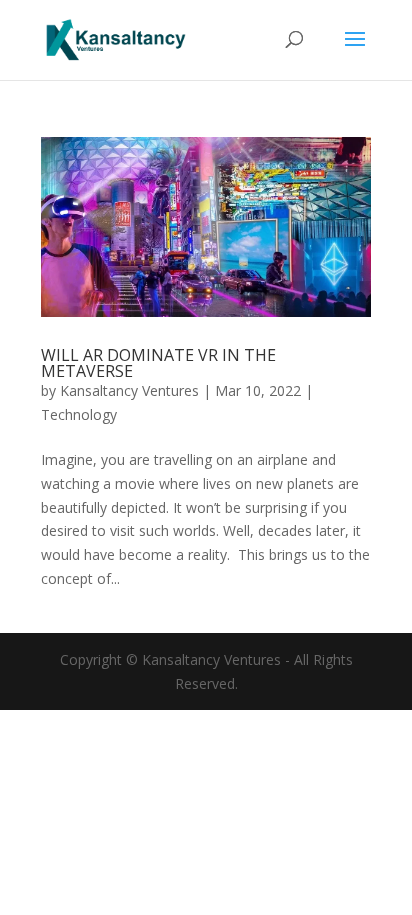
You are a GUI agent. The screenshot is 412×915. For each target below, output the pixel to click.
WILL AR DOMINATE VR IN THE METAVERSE (158, 363)
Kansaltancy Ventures (129, 390)
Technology (79, 414)
